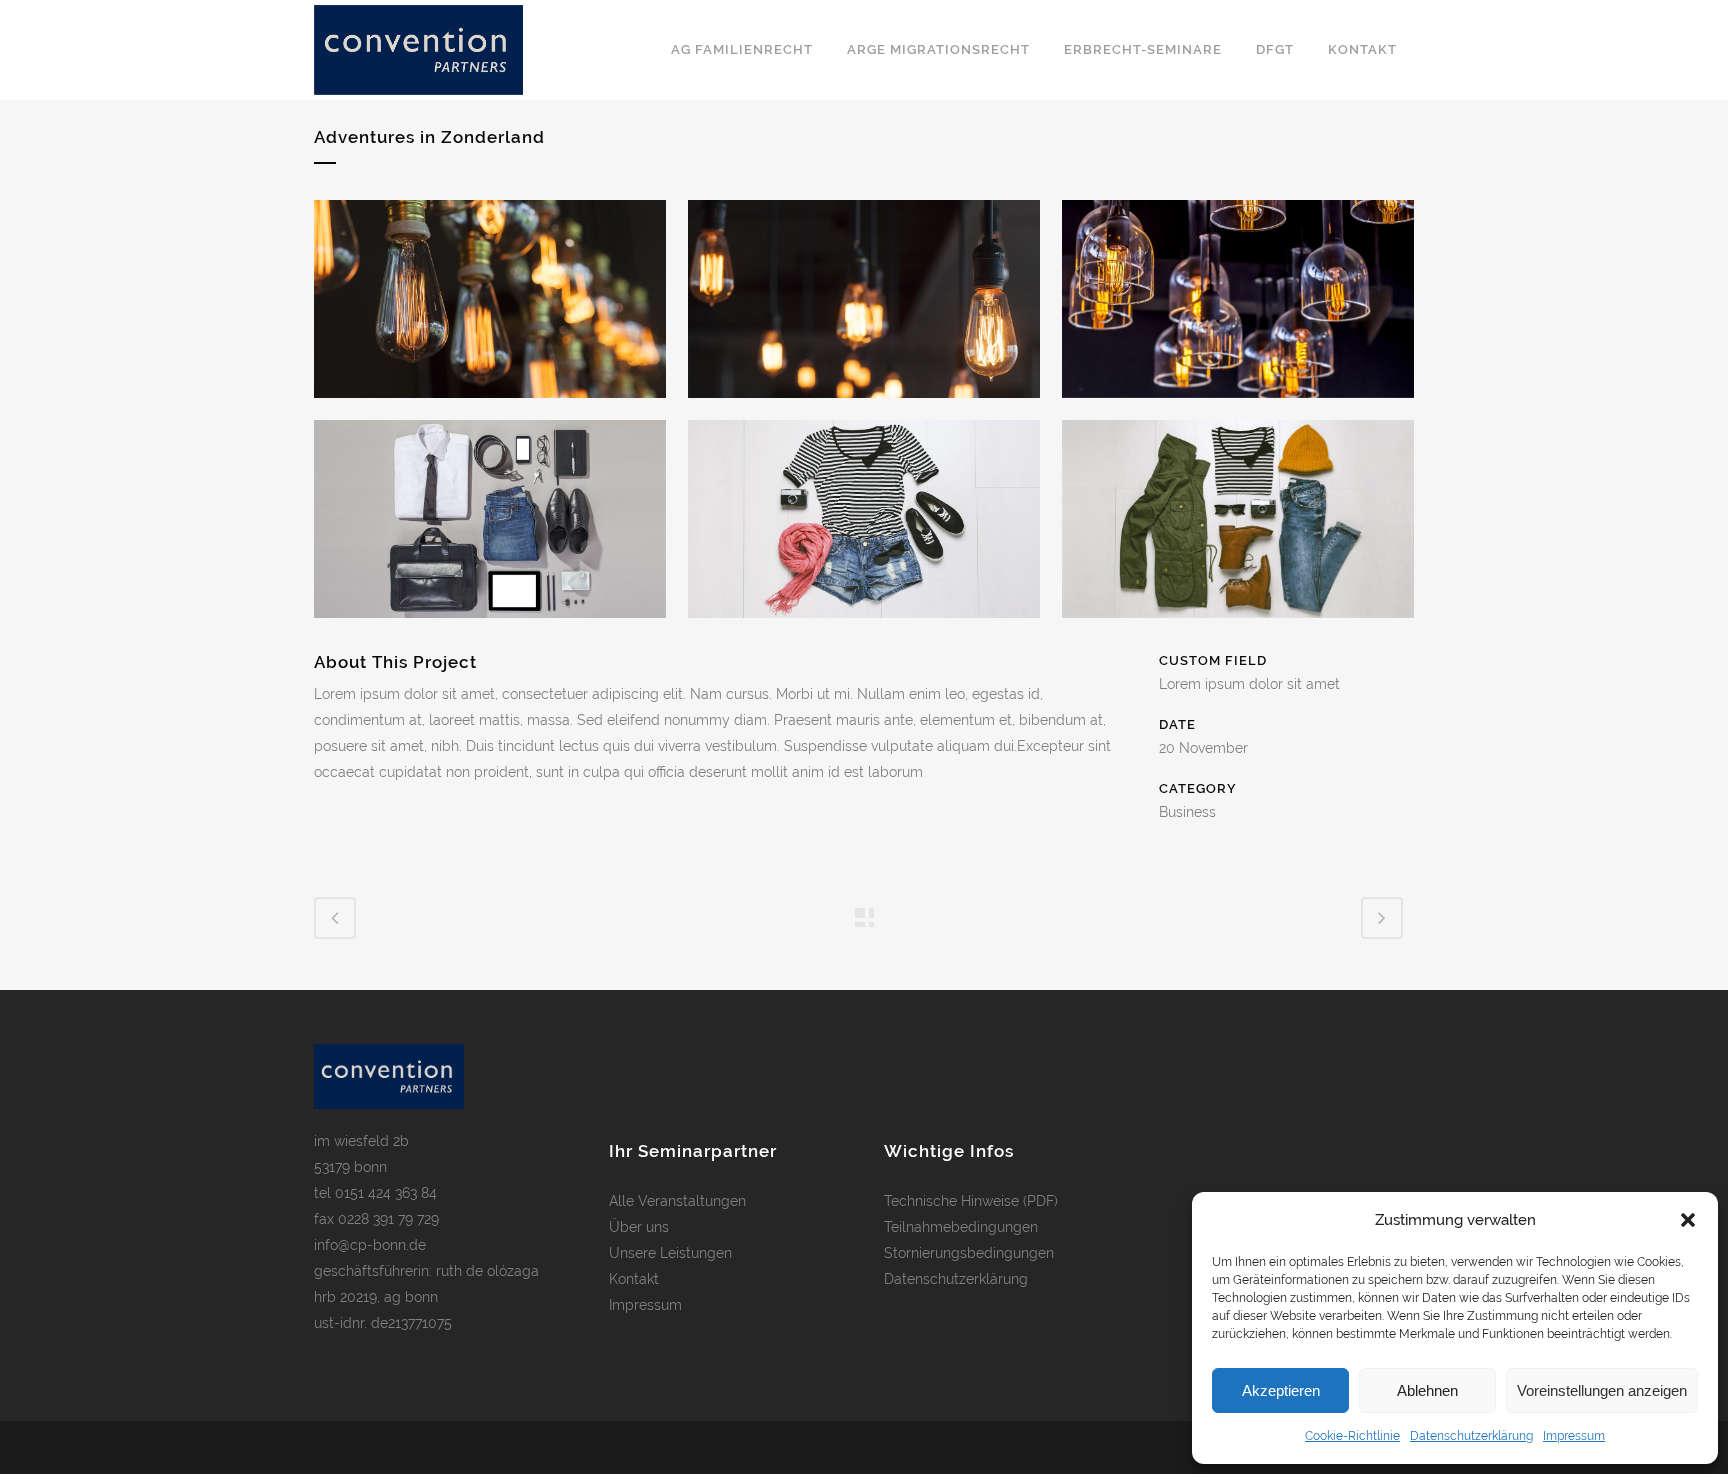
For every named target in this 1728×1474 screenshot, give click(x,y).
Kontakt (634, 1279)
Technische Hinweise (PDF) (971, 1201)
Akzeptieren (1281, 1390)
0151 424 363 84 (386, 1193)
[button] (1688, 1220)
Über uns (639, 1227)
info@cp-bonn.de (370, 1245)
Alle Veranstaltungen (677, 1201)
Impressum (1574, 1436)
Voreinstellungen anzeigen (1602, 1390)
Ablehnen (1427, 1390)
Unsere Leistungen (670, 1253)
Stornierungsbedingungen (969, 1253)
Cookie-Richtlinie (1352, 1436)
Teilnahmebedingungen (961, 1227)
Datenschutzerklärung (1471, 1436)
